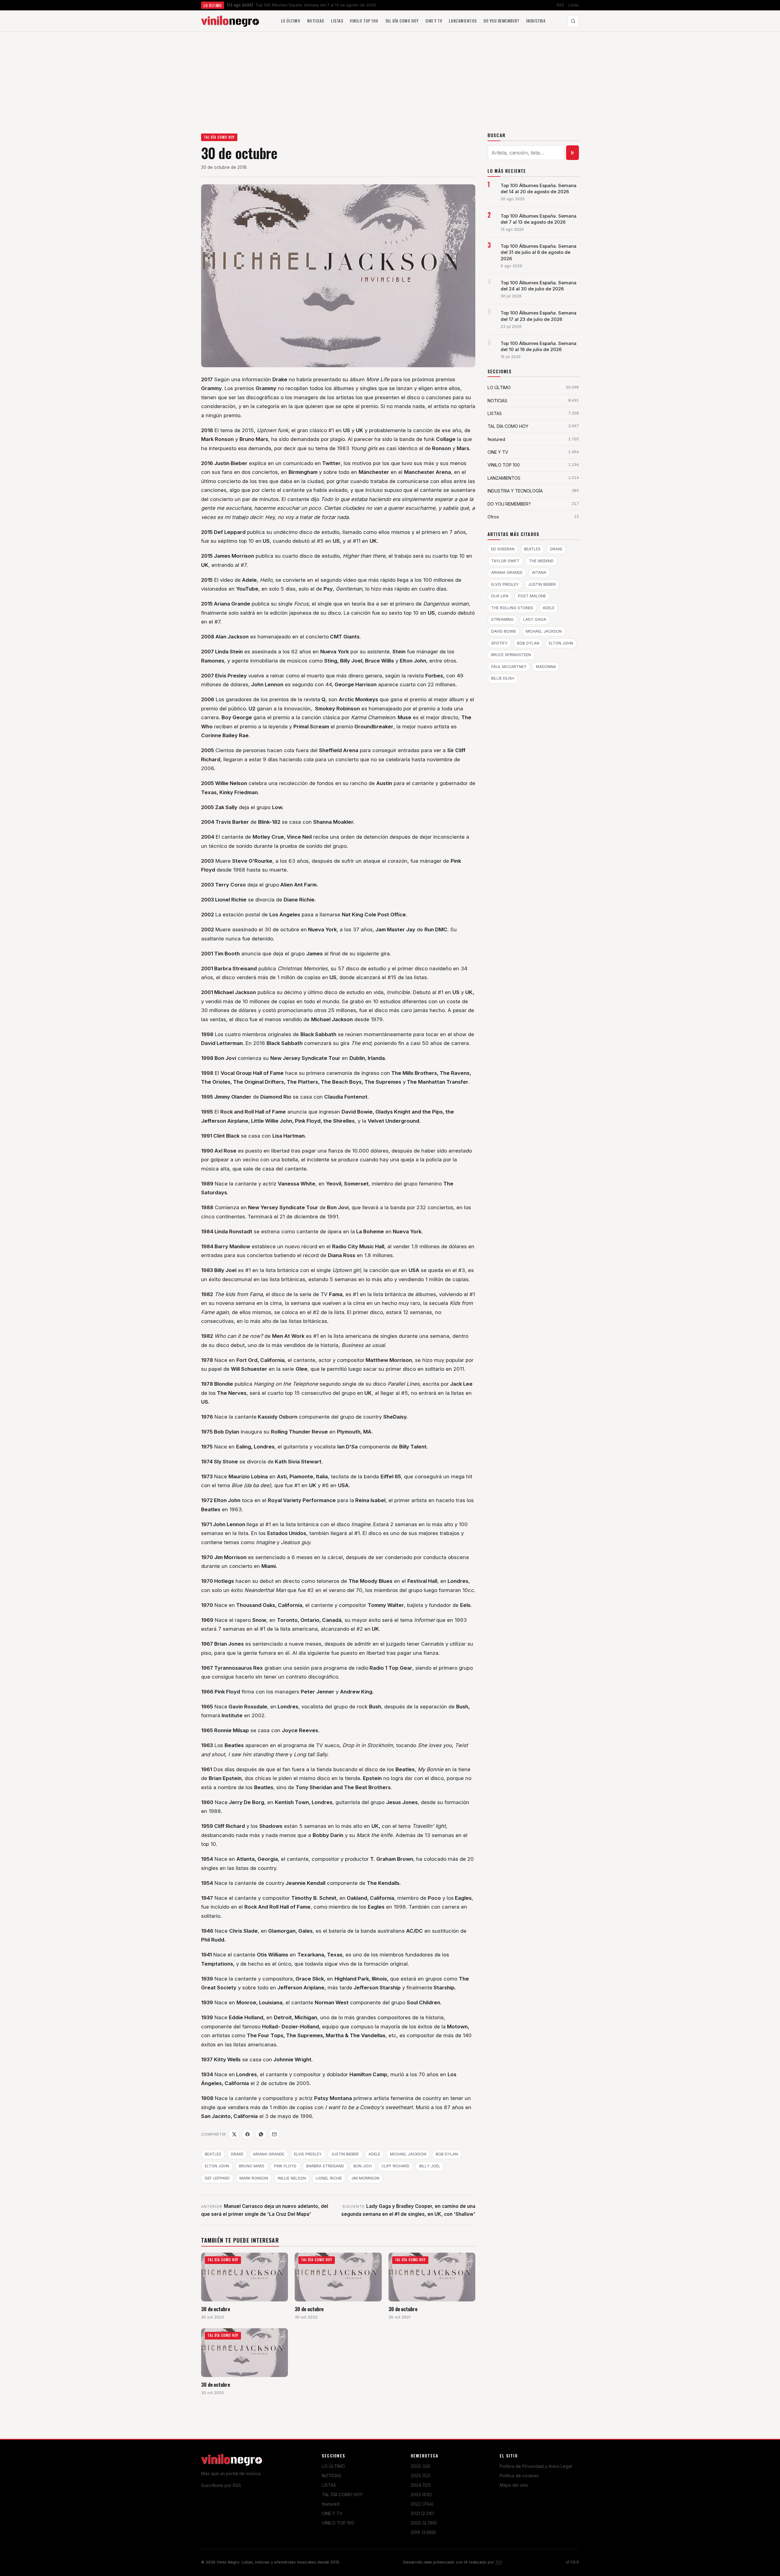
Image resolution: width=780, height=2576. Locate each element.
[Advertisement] (390, 77)
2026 (421, 2466)
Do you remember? (501, 21)
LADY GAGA (535, 619)
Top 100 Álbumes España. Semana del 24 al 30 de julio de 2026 (539, 286)
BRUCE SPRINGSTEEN (511, 655)
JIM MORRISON (365, 2178)
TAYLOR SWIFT (505, 561)
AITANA (539, 572)
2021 (423, 2513)
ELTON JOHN (217, 2166)
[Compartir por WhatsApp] (261, 2134)
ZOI (499, 2562)
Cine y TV (434, 21)
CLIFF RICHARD (395, 2166)
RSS (560, 5)
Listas (574, 5)
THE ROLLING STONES (512, 608)
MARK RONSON (254, 2178)
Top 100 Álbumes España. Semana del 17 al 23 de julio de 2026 (539, 316)
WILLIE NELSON (292, 2178)
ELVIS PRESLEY (308, 2154)
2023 (421, 2494)
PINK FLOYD (285, 2166)
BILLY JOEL (430, 2166)
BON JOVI (363, 2166)
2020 (424, 2523)
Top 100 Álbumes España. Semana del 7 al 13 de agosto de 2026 (539, 219)
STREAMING (502, 619)
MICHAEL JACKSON (408, 2154)
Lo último (291, 21)
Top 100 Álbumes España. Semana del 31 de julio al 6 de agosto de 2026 (539, 252)
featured (331, 2504)
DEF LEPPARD (217, 2178)
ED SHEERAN (503, 549)
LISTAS (329, 2485)
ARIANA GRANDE (269, 2154)
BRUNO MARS (252, 2166)
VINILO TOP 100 (338, 2523)
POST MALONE (532, 596)
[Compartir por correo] (274, 2134)
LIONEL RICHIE (329, 2178)
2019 (424, 2532)
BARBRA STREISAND (325, 2166)
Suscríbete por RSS (221, 2485)
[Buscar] (573, 21)
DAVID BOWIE (504, 631)
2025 (421, 2476)
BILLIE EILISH (503, 678)
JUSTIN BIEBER (345, 2154)
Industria (536, 21)
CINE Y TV (332, 2513)
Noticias (316, 21)
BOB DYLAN (447, 2154)
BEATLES (213, 2154)
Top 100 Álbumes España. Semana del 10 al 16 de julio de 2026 (539, 346)
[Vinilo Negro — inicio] (230, 21)
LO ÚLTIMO (333, 2466)
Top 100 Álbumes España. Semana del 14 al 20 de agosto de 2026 (539, 189)
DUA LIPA (500, 596)
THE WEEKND (541, 561)
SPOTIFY (499, 643)
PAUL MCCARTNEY (509, 667)
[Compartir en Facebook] (247, 2134)
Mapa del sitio (514, 2485)
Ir (573, 153)
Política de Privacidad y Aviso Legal (536, 2466)
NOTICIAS (332, 2476)
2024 (421, 2485)
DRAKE (237, 2154)
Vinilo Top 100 (364, 21)
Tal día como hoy (402, 21)
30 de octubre (216, 2309)
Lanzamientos (463, 21)
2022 (422, 2504)
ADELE (374, 2154)
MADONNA (546, 667)
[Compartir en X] (234, 2134)
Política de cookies (519, 2476)
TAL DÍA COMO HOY (219, 137)
